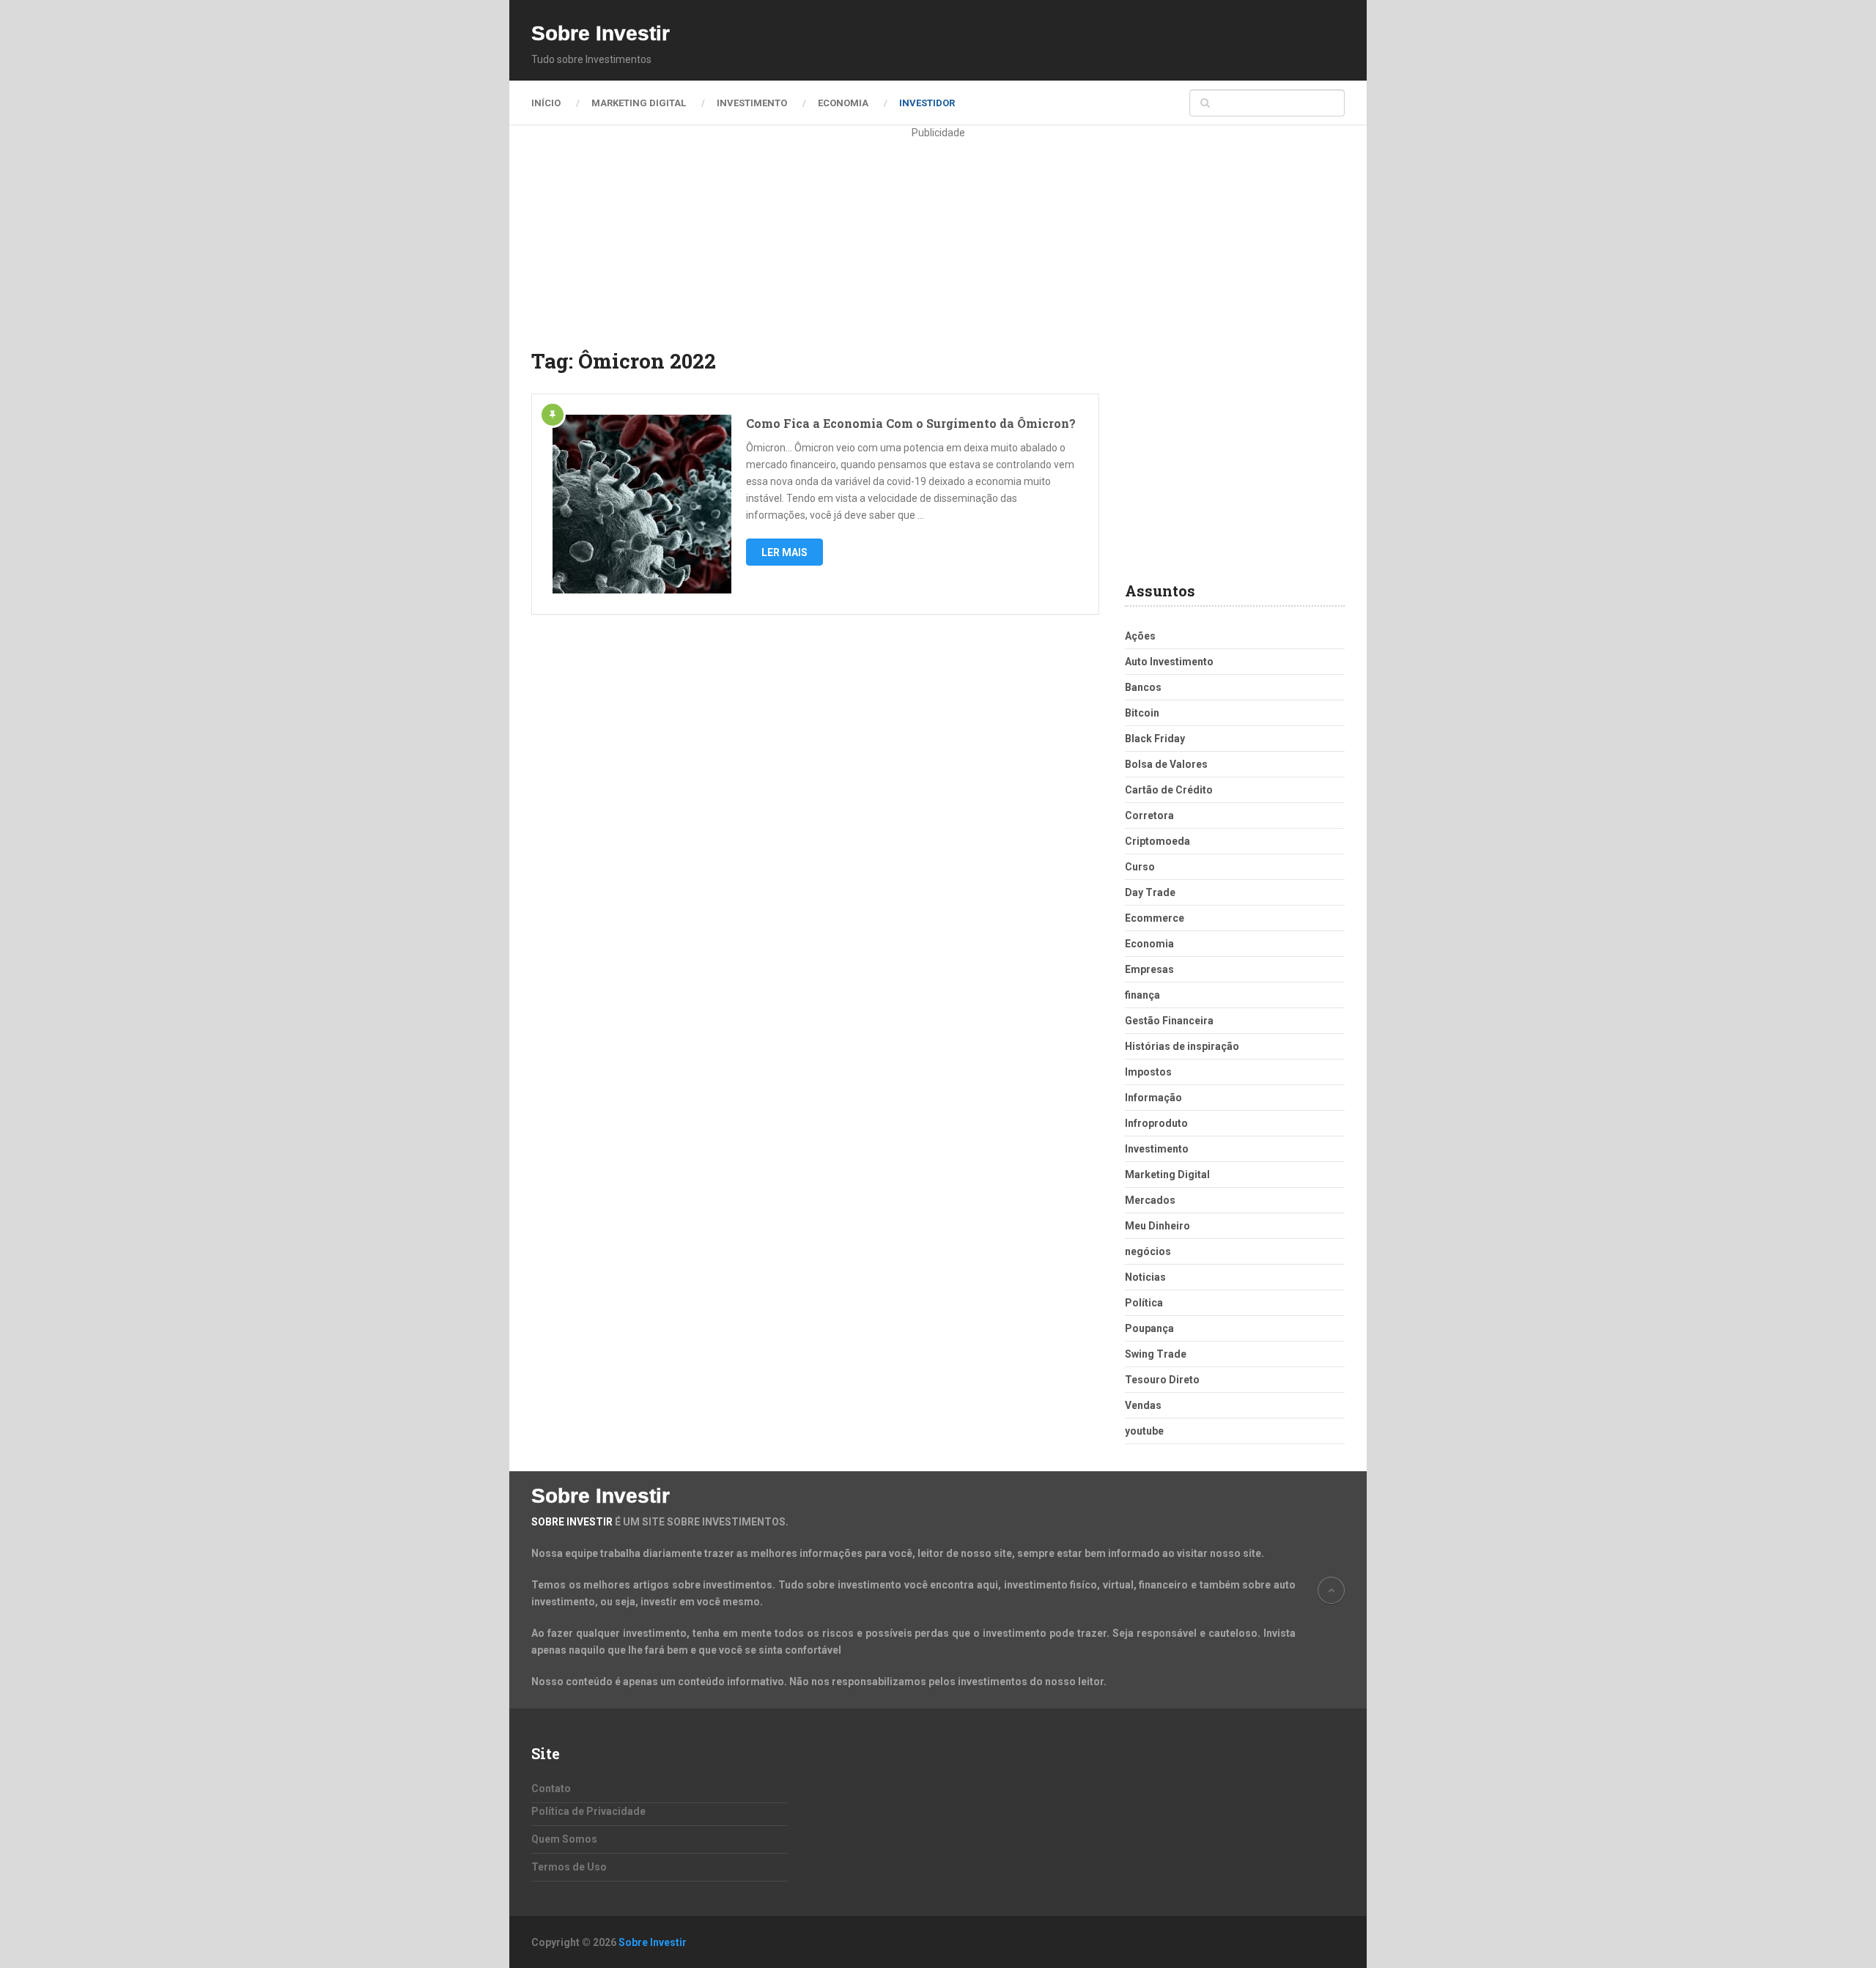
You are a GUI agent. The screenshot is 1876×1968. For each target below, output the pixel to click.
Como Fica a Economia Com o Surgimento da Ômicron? (911, 423)
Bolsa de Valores (1166, 764)
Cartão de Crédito (1169, 790)
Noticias (1145, 1277)
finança (1142, 995)
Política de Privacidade (588, 1811)
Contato (551, 1788)
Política (1144, 1303)
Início (546, 103)
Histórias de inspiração (1182, 1046)
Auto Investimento (1169, 662)
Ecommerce (1155, 918)
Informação (1153, 1098)
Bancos (1143, 687)
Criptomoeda (1157, 841)
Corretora (1149, 815)
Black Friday (1155, 739)
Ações (1140, 636)
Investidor (927, 103)
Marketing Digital (639, 103)
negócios (1148, 1251)
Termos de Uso (569, 1867)
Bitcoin (1142, 713)
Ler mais (784, 552)
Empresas (1149, 969)
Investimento (752, 103)
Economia (843, 103)
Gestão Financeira (1169, 1021)
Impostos (1148, 1072)
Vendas (1143, 1405)
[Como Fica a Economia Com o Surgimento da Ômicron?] (642, 504)
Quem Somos (564, 1839)
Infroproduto (1156, 1123)
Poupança (1149, 1328)
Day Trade (1150, 892)
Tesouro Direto (1162, 1380)
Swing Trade (1156, 1354)
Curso (1140, 867)
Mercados (1150, 1200)
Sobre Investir (601, 34)
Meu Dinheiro (1157, 1226)
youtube (1144, 1431)
